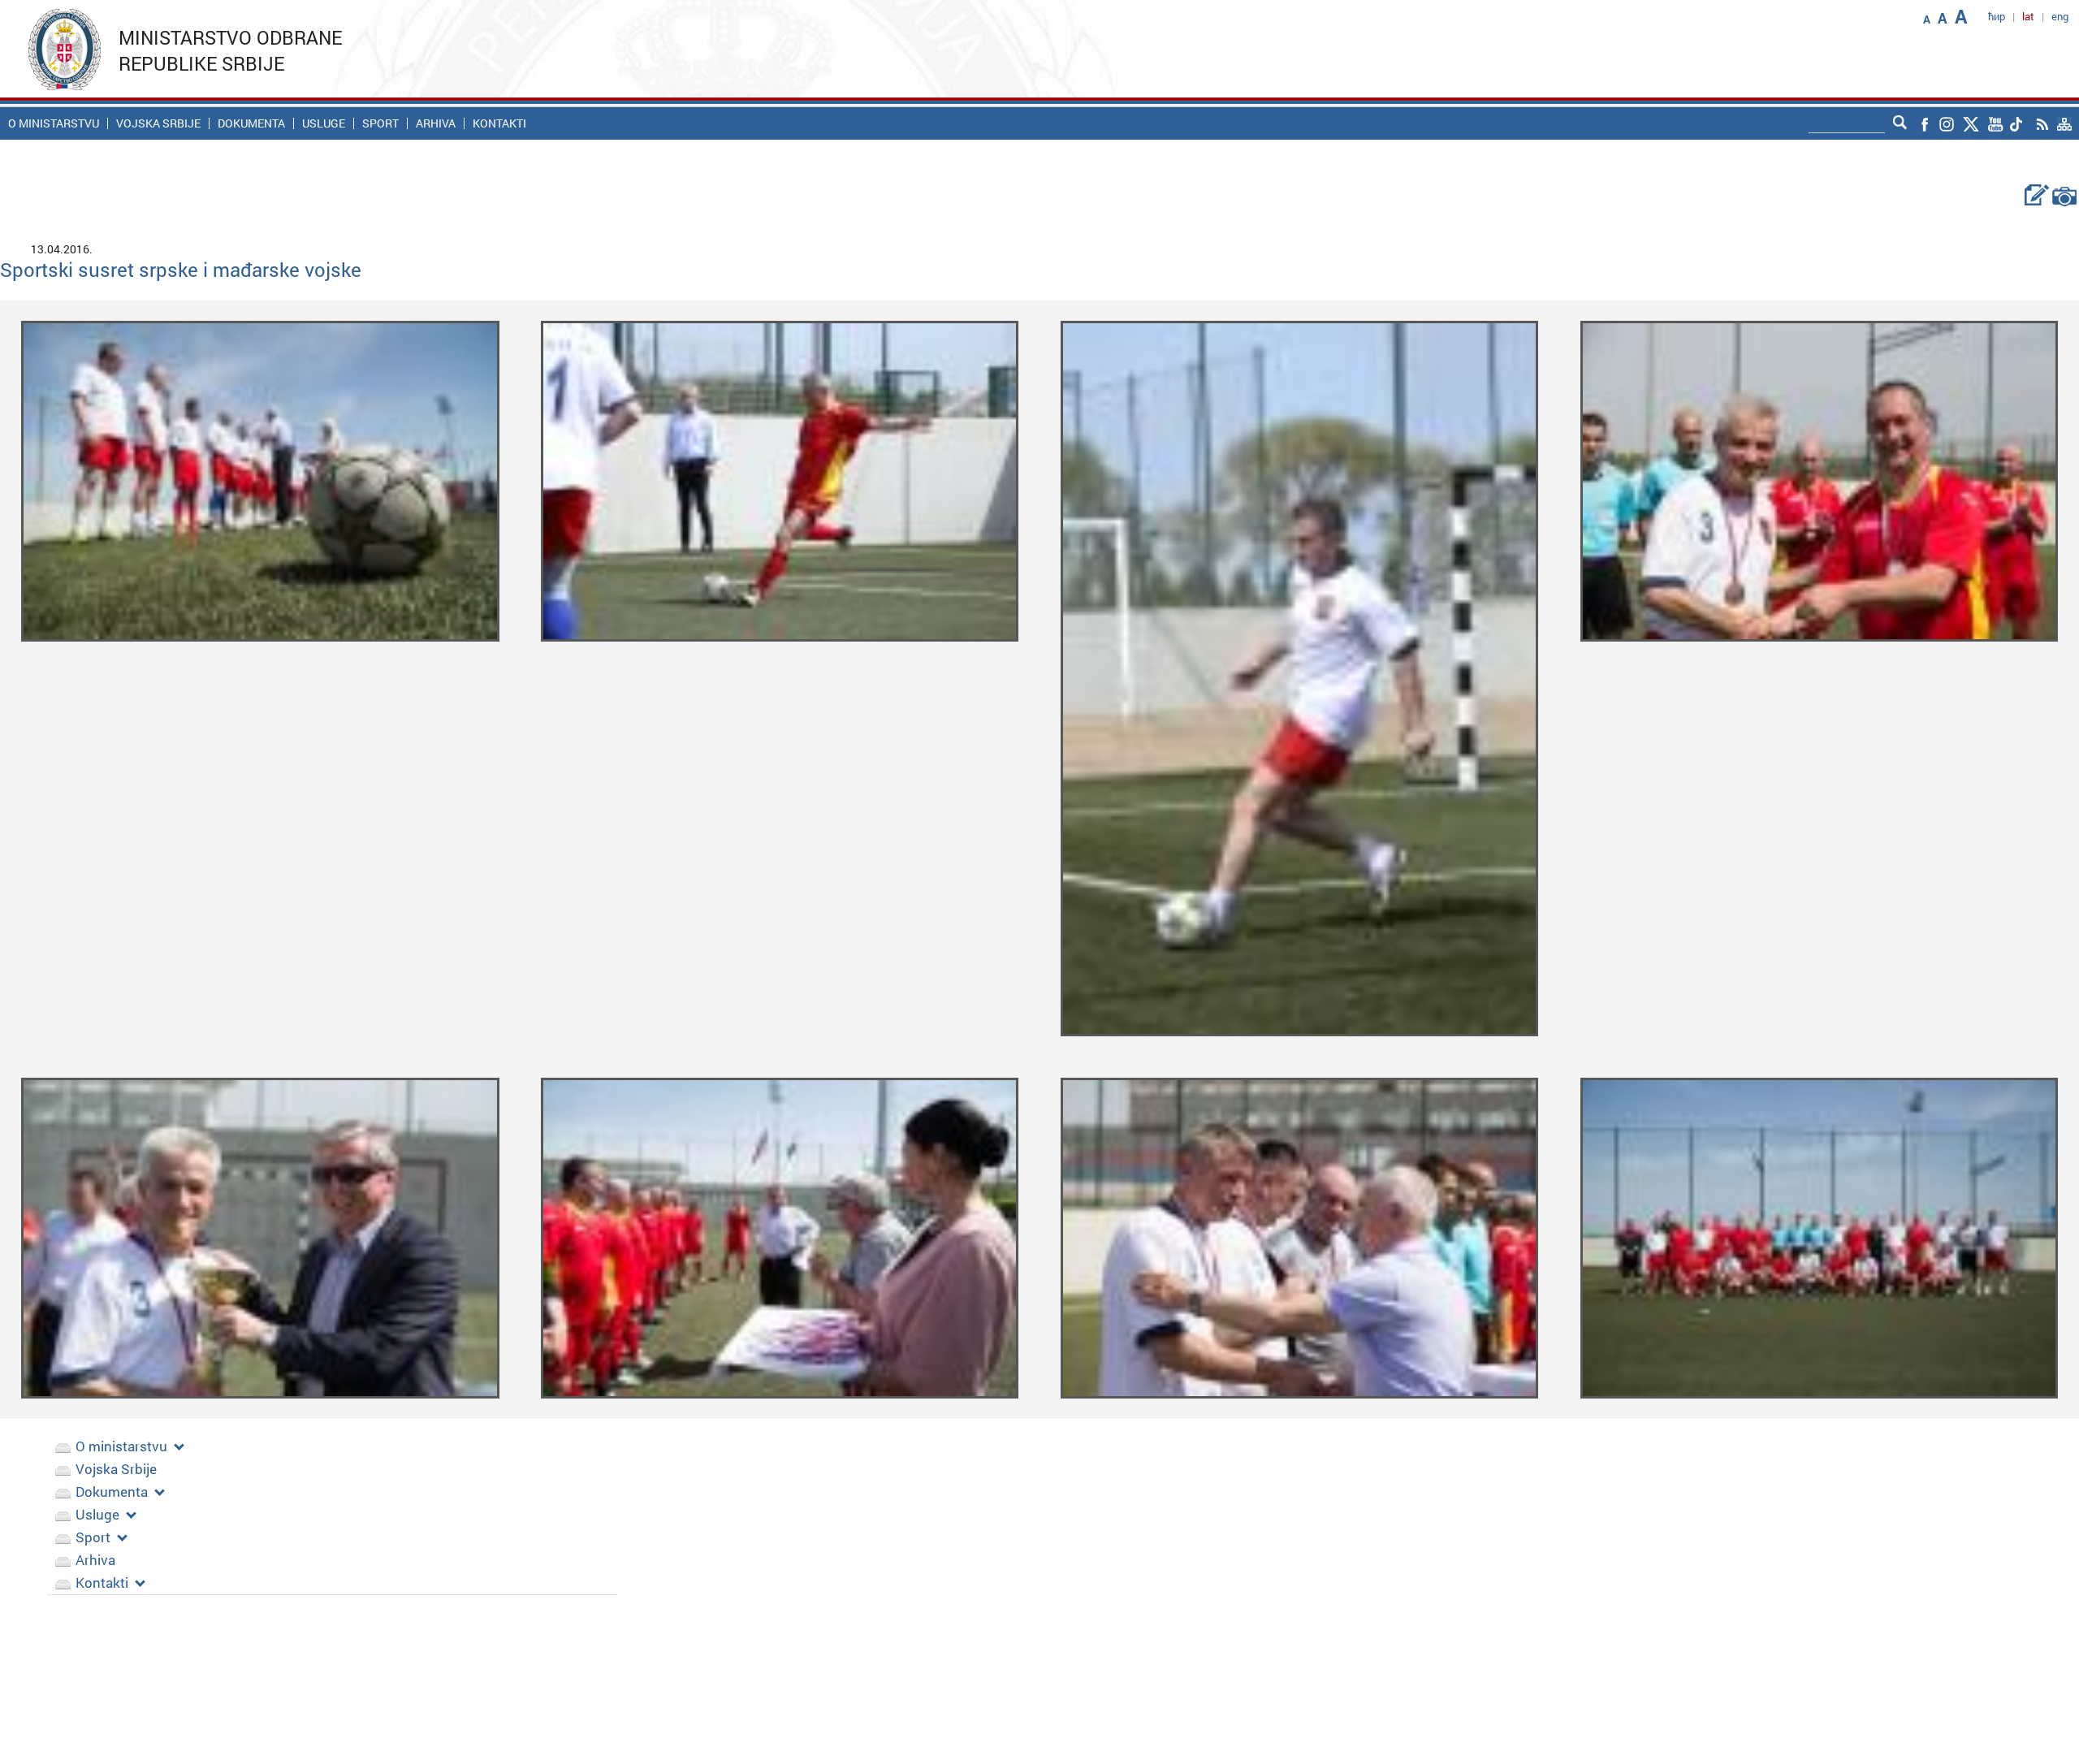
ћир (1997, 16)
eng (2060, 16)
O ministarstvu (54, 123)
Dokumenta (251, 123)
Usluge (324, 123)
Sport (380, 123)
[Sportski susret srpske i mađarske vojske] (260, 480)
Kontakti (499, 123)
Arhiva (436, 123)
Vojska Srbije (158, 123)
